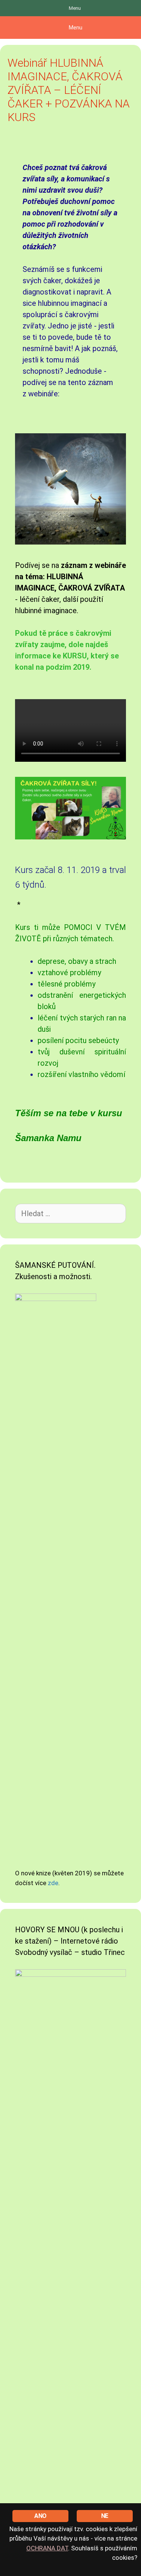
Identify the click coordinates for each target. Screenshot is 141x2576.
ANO (40, 2516)
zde (53, 1883)
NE (105, 2516)
